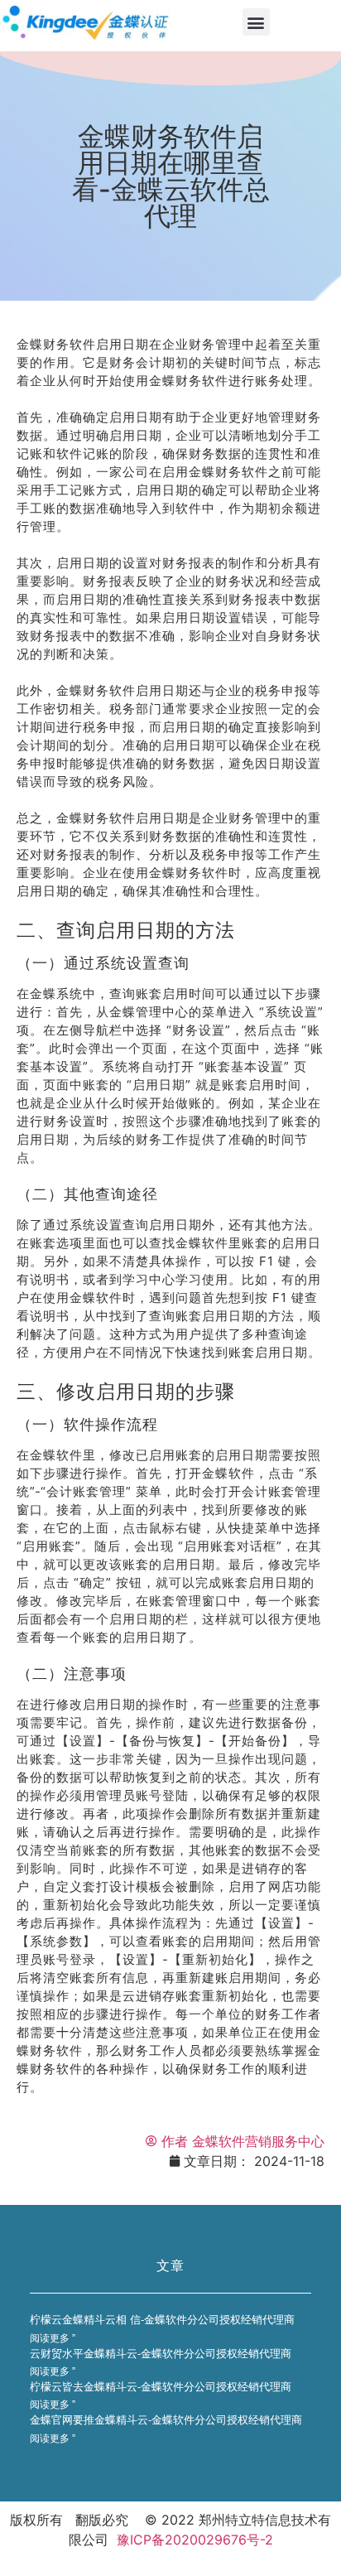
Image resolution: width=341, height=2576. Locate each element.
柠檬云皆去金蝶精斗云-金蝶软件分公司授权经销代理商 (161, 2387)
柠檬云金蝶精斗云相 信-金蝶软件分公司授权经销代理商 (162, 2320)
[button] (256, 22)
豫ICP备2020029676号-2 (195, 2540)
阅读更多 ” (53, 2338)
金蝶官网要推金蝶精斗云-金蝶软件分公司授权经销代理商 (166, 2420)
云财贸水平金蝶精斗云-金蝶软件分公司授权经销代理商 (161, 2354)
